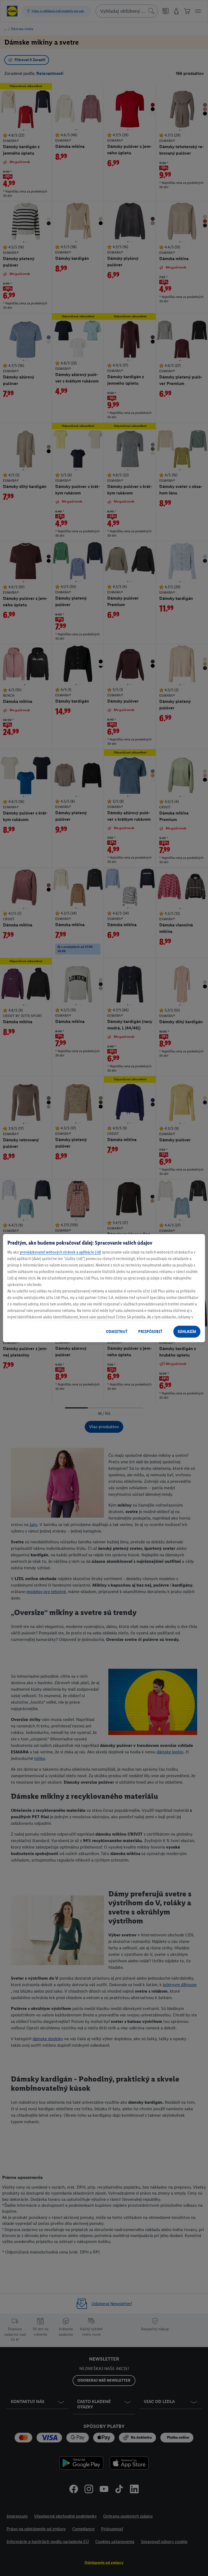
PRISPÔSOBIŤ (150, 1332)
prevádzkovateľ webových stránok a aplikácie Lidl (60, 1252)
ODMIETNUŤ (117, 1332)
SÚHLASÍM (187, 1332)
